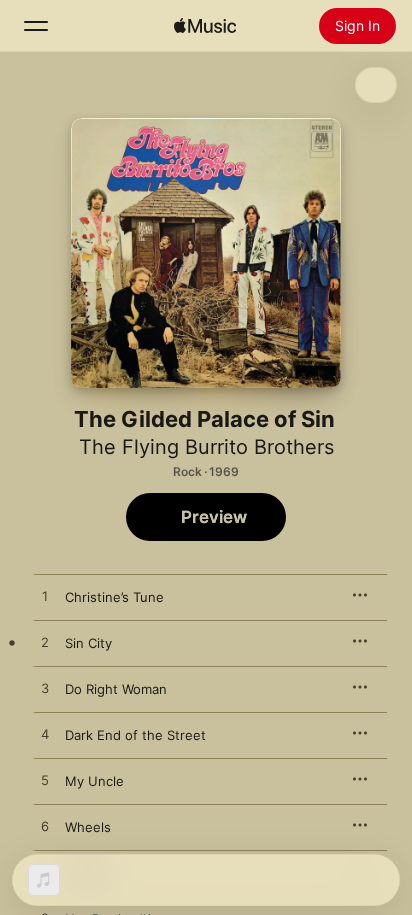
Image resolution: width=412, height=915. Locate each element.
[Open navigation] (36, 26)
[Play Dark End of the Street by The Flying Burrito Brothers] (45, 735)
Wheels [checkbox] (88, 827)
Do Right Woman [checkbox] (116, 689)
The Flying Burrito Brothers (206, 447)
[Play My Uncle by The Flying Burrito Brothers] (45, 781)
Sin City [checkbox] (88, 643)
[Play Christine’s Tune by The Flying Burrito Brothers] (45, 597)
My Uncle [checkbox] (94, 781)
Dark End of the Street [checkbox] (135, 735)
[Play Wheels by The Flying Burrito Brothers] (45, 827)
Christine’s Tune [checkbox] (114, 597)
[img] (205, 26)
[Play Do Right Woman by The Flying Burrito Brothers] (45, 689)
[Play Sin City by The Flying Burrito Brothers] (45, 643)
